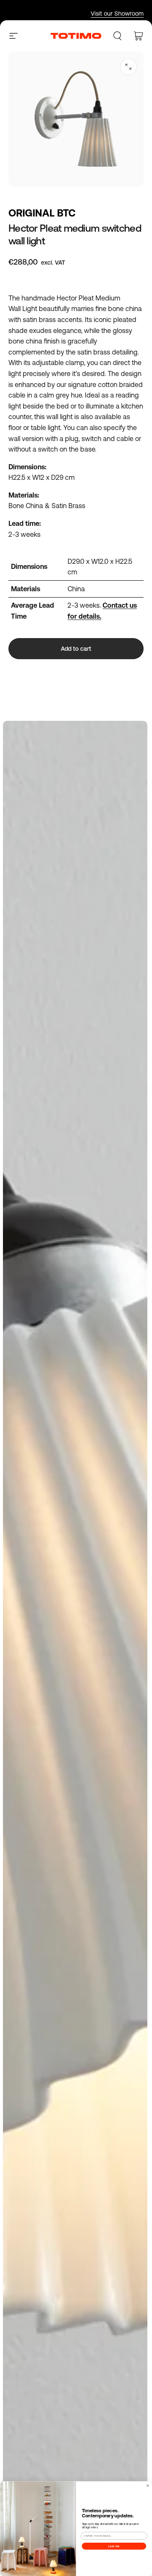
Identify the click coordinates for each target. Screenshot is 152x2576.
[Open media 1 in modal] (128, 67)
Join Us (114, 2546)
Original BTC (42, 213)
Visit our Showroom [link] (117, 14)
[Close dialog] (148, 2485)
